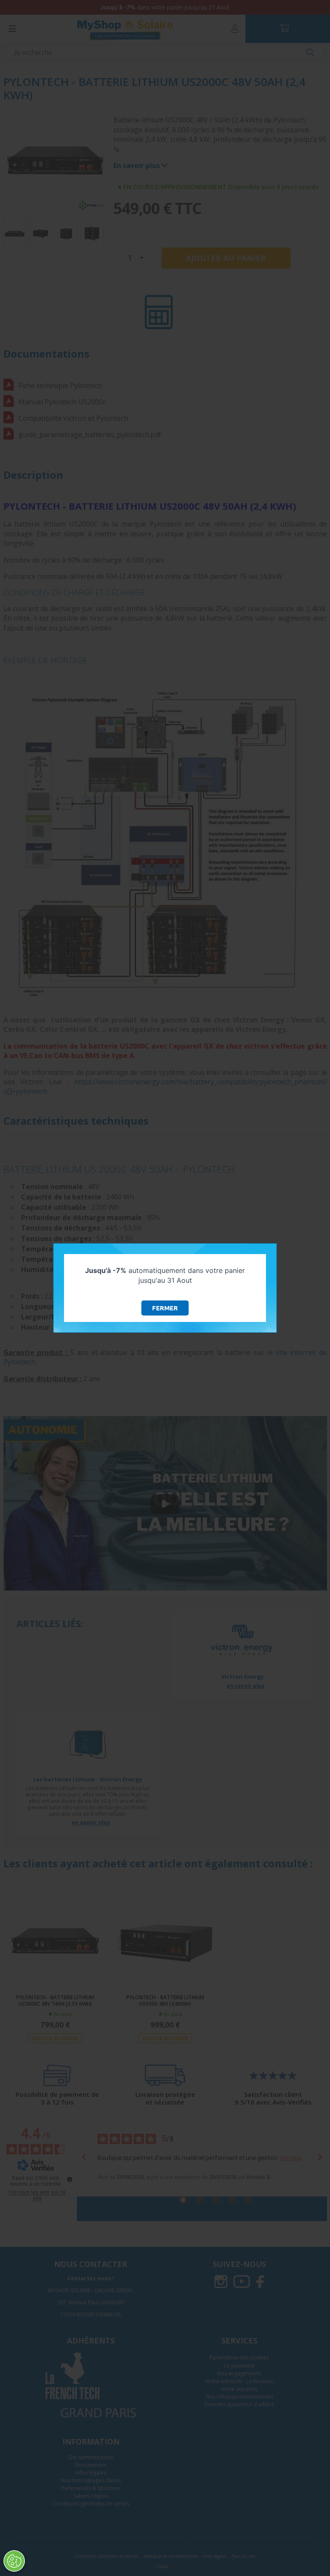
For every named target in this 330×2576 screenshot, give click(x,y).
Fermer (165, 1308)
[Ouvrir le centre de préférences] (14, 2561)
